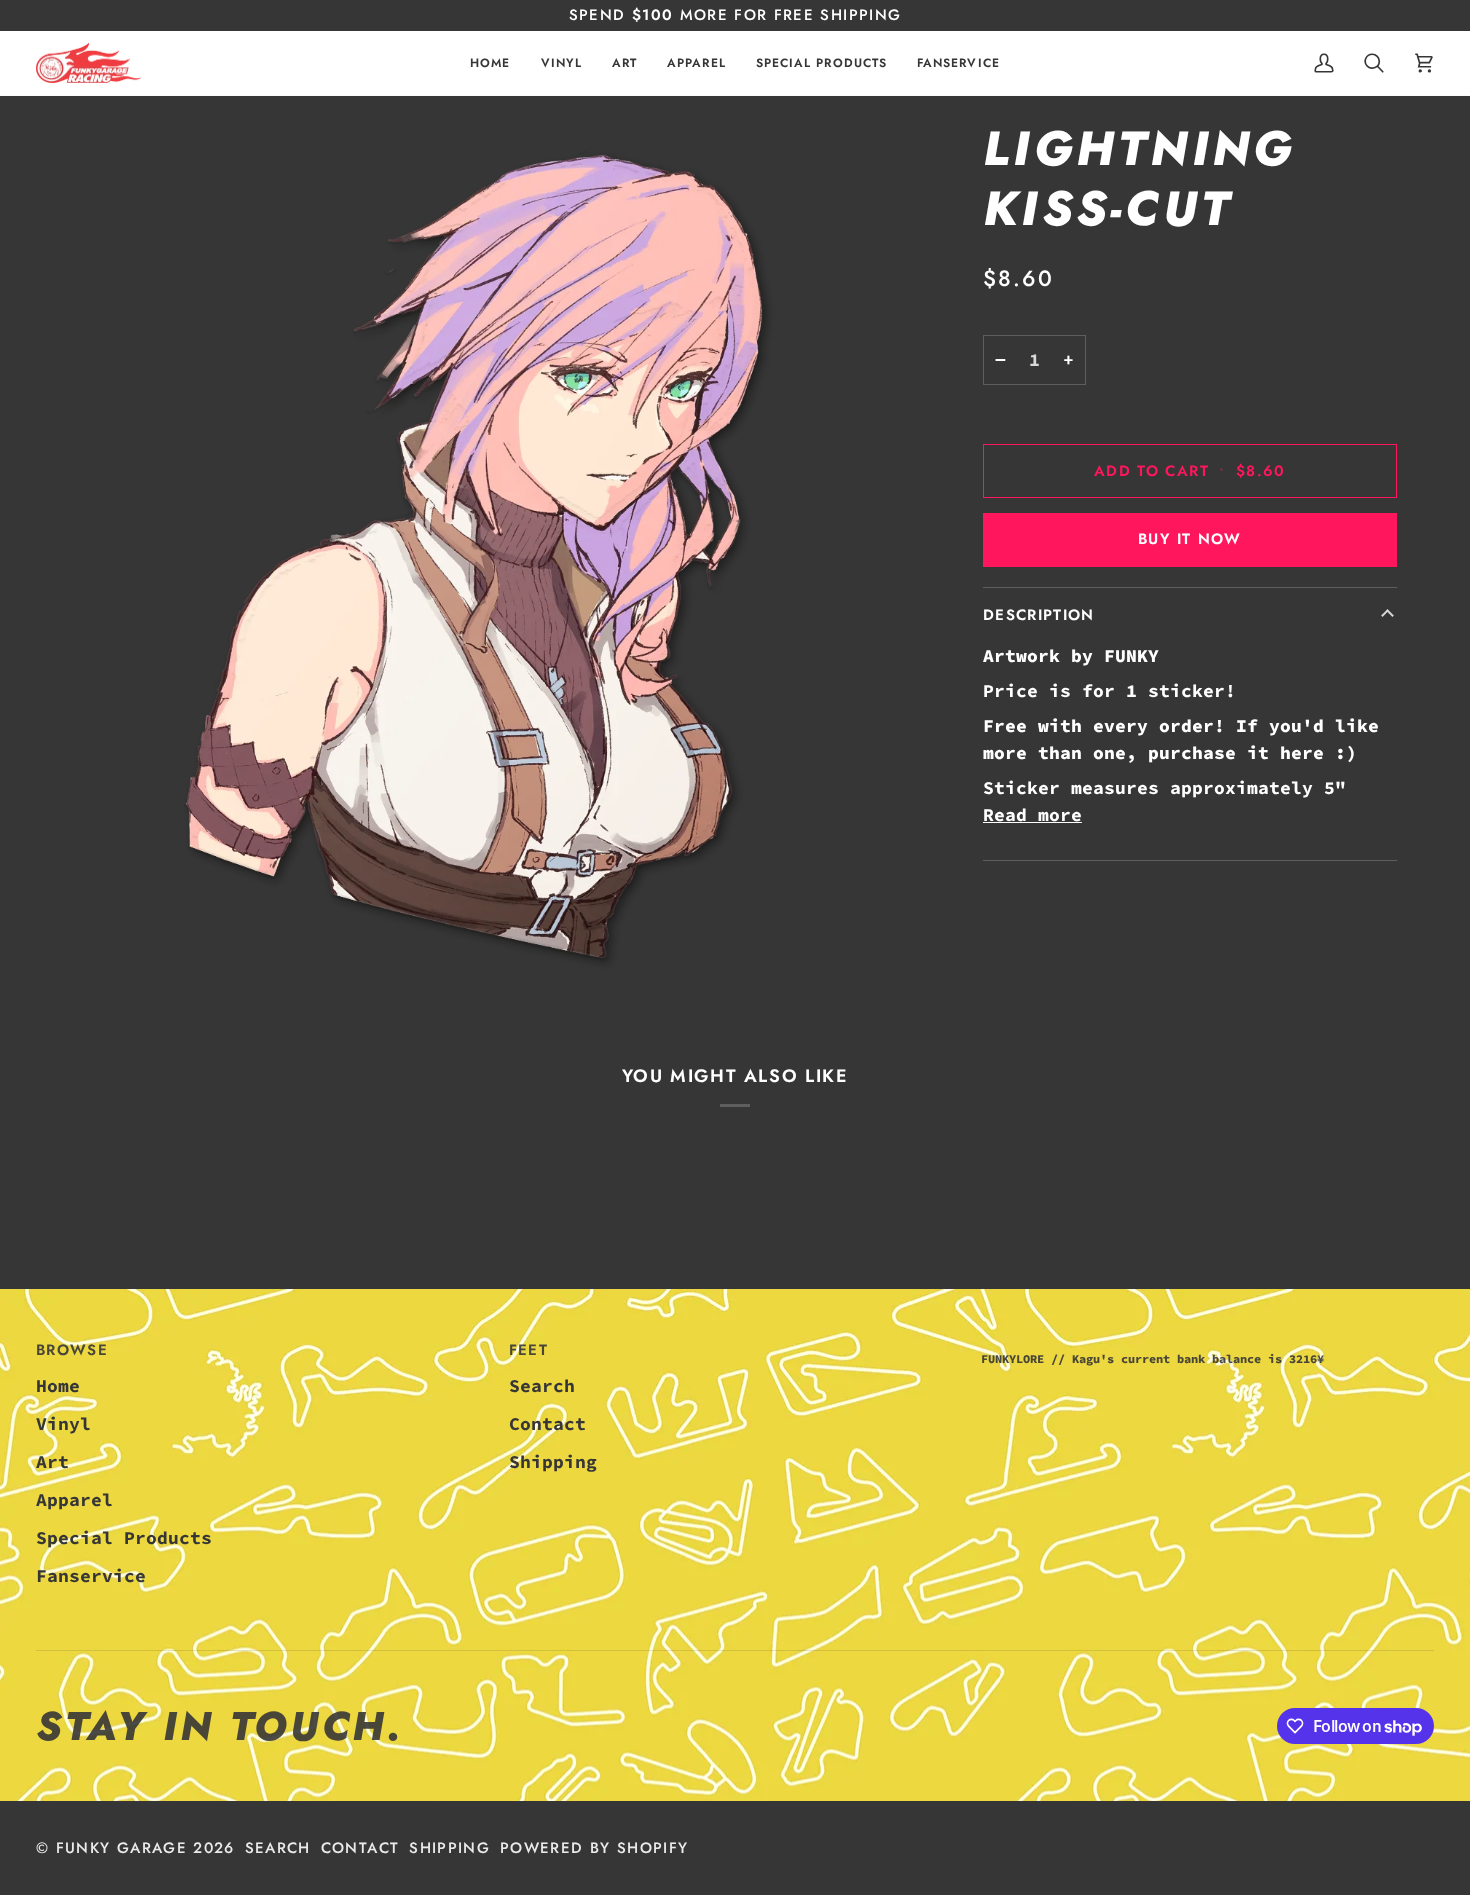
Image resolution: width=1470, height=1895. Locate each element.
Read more (1032, 814)
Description (1039, 614)
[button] (561, 63)
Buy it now (1190, 539)
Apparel (74, 1499)
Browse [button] (72, 1350)
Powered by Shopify (594, 1848)
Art (52, 1461)
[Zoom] (473, 556)
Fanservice (91, 1575)
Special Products (124, 1537)
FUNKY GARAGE (121, 1848)
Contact (547, 1423)
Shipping (553, 1461)
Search (542, 1385)
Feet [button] (528, 1350)
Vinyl (63, 1423)
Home (58, 1385)
